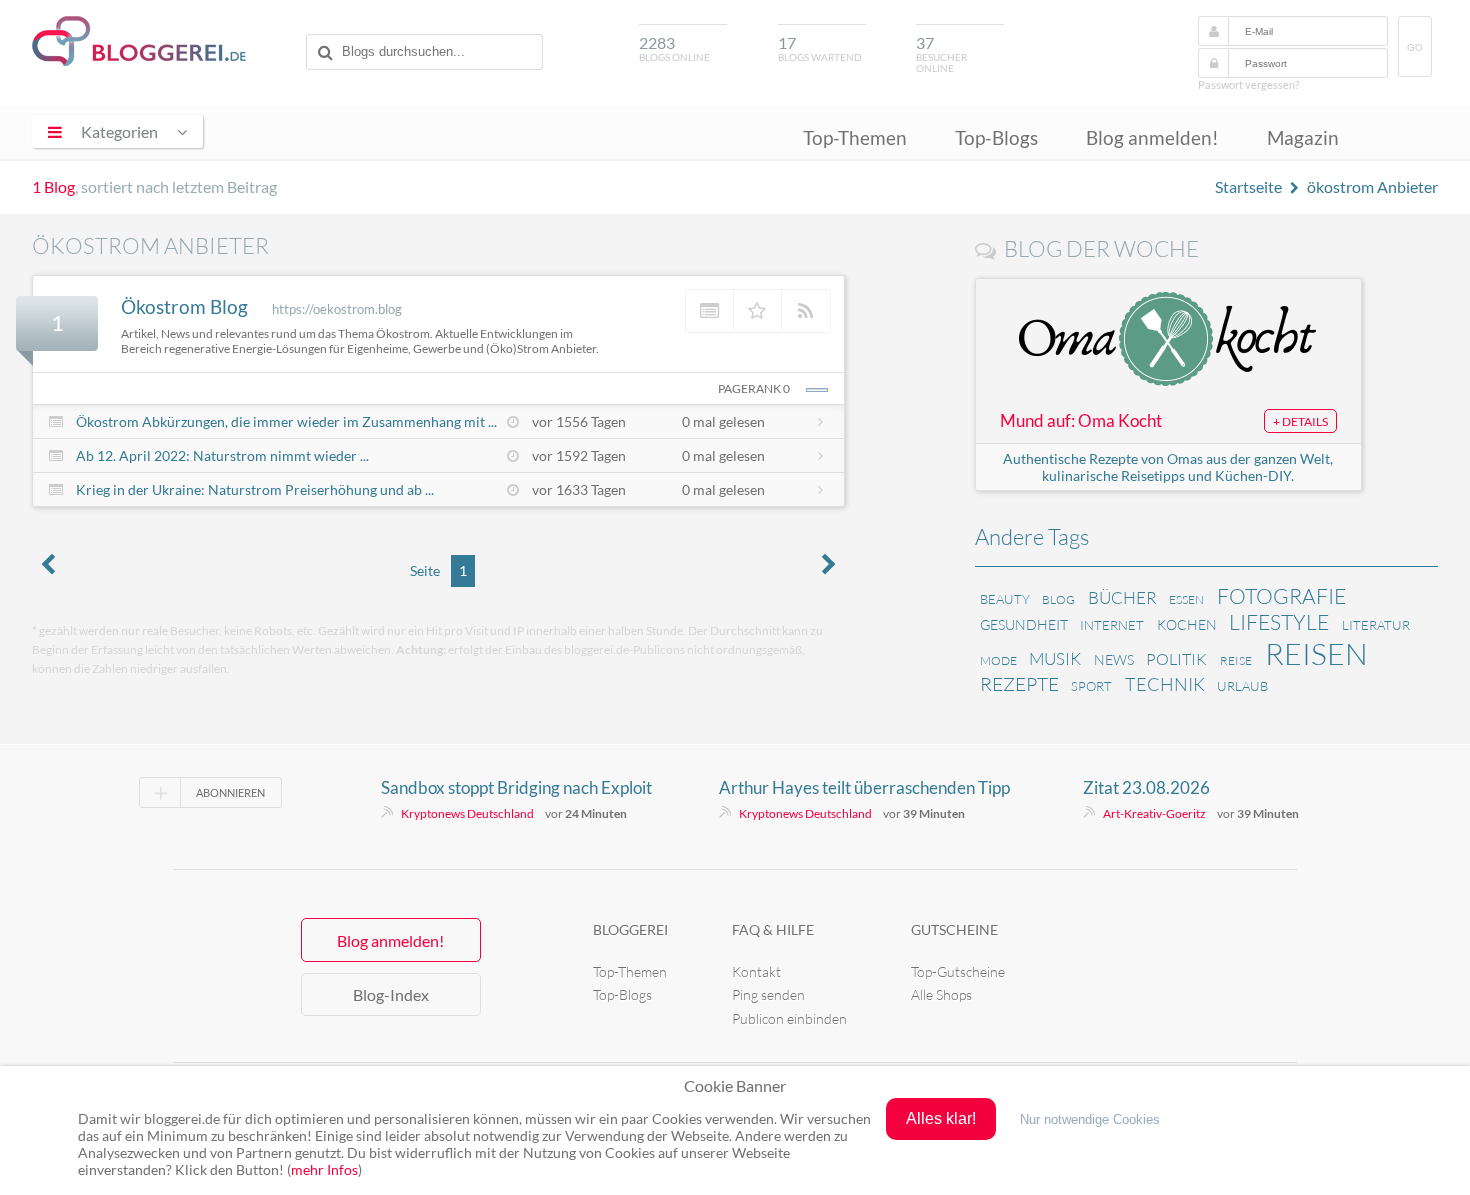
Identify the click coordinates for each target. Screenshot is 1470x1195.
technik (1165, 684)
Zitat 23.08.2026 (1146, 787)
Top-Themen (855, 137)
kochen (1187, 624)
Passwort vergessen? (1248, 84)
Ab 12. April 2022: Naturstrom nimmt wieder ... (222, 455)
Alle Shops (941, 994)
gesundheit (1024, 624)
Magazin (1303, 137)
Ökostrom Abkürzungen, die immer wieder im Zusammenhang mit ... (286, 421)
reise (1236, 660)
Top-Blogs (996, 137)
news (1114, 659)
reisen (1316, 653)
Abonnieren (230, 792)
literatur (1376, 625)
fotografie (1281, 596)
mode (998, 660)
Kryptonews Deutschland (467, 813)
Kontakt (756, 971)
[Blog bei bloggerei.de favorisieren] (758, 311)
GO (1415, 47)
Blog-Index (391, 994)
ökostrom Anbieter (1372, 186)
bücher (1122, 597)
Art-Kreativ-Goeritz (1154, 813)
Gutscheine (954, 929)
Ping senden (768, 994)
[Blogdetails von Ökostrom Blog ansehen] (710, 311)
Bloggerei (630, 929)
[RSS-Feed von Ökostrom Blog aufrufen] (806, 311)
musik (1055, 658)
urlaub (1242, 686)
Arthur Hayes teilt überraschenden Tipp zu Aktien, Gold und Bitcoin (864, 788)
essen (1186, 599)
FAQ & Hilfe (773, 929)
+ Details (1300, 421)
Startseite (1248, 186)
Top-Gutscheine (958, 971)
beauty (1005, 599)
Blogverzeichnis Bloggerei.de (139, 41)
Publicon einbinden (789, 1018)
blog (1058, 599)
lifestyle (1279, 622)
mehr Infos (324, 1169)
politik (1176, 659)
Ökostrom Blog (184, 306)
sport (1091, 686)
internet (1112, 625)
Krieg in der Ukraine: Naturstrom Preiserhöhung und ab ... (255, 489)
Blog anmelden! (1152, 137)
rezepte (1019, 684)
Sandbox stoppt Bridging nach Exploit (516, 787)
